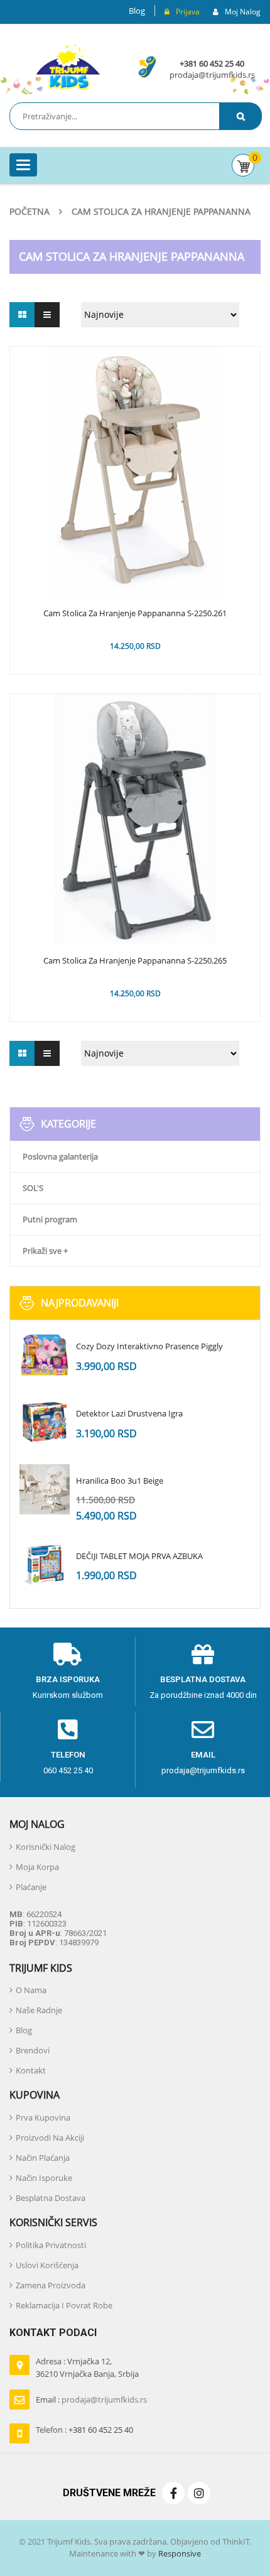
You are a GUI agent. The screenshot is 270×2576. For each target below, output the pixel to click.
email (203, 1755)
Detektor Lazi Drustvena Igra (129, 1413)
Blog (137, 11)
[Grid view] (22, 315)
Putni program (50, 1219)
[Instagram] (199, 2493)
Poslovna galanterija (60, 1156)
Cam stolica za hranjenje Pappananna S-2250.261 (135, 614)
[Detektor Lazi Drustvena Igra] (45, 1422)
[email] (203, 1730)
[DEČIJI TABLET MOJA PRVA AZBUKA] (45, 1565)
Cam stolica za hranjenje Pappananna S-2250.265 (135, 961)
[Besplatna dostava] (203, 1655)
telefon (68, 1755)
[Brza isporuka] (68, 1655)
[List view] (47, 315)
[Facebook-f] (173, 2493)
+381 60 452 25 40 (212, 63)
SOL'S (33, 1188)
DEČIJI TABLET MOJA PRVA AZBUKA (139, 1556)
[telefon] (68, 1730)
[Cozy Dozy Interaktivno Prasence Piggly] (45, 1355)
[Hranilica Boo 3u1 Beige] (45, 1489)
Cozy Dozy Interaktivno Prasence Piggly (149, 1346)
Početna (30, 211)
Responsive (179, 2553)
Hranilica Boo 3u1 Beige (120, 1481)
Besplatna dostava (203, 1679)
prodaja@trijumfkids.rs (212, 75)
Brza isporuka (68, 1679)
